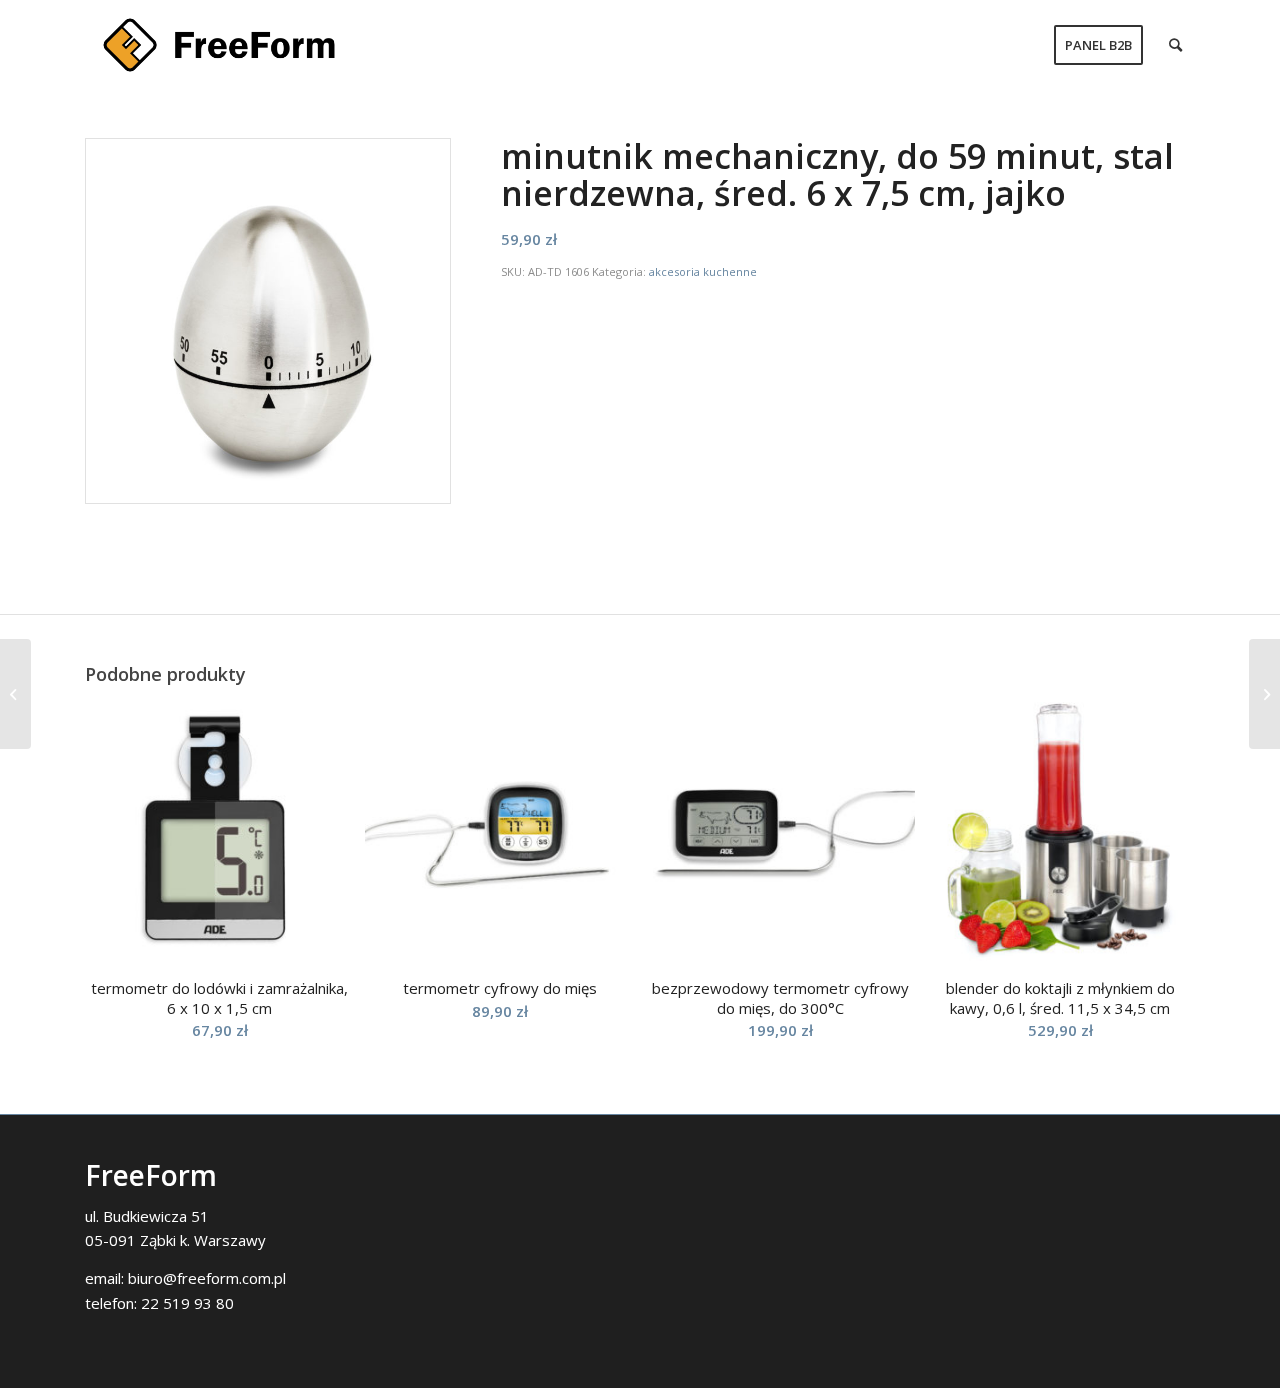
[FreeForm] (219, 45)
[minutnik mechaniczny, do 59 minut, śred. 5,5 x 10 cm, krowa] (15, 694)
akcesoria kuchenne (703, 271)
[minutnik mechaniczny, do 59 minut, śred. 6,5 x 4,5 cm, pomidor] (1264, 694)
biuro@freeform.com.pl (207, 1278)
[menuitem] (1098, 45)
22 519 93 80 (187, 1303)
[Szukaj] (1175, 45)
